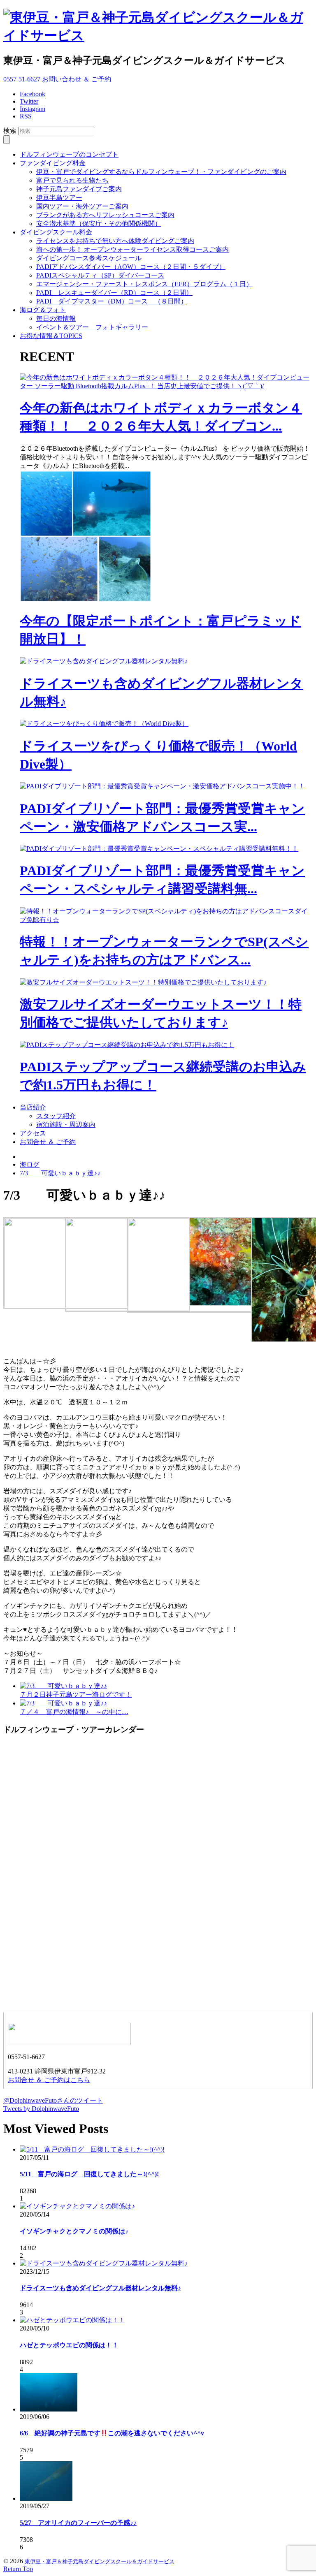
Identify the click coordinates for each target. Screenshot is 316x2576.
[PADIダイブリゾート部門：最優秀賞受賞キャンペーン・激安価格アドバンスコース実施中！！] (162, 786)
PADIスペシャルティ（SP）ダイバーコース (100, 275)
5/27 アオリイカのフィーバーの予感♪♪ (78, 2523)
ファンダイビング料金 (53, 163)
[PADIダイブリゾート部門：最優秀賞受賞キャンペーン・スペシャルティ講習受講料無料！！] (159, 849)
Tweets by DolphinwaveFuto (41, 2109)
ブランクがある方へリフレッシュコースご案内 (105, 215)
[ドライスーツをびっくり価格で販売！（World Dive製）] (104, 724)
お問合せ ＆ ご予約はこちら (49, 2080)
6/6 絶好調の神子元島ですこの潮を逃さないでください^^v (112, 2433)
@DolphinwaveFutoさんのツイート (53, 2100)
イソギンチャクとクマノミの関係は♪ (74, 2231)
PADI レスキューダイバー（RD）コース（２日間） (114, 293)
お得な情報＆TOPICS (51, 336)
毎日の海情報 (56, 319)
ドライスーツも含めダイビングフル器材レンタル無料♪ (100, 2288)
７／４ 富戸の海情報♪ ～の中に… (74, 1712)
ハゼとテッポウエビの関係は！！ (69, 2345)
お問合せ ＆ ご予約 (48, 1142)
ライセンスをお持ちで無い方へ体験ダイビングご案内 (115, 241)
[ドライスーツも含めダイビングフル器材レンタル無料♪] (104, 661)
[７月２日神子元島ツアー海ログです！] (63, 1686)
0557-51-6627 (22, 79)
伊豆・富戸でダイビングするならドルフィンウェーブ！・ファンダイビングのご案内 (161, 172)
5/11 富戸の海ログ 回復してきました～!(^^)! (89, 2174)
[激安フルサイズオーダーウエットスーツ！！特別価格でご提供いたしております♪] (143, 982)
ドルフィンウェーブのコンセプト (69, 154)
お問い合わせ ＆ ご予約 (77, 79)
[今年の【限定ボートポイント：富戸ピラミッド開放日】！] (86, 600)
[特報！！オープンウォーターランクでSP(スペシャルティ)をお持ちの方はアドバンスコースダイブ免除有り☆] (166, 920)
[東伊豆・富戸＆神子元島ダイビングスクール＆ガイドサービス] (158, 35)
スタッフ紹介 (56, 1116)
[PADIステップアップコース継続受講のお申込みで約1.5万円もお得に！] (127, 1045)
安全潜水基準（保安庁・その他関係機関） (99, 224)
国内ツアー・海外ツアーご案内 (82, 206)
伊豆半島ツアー (59, 198)
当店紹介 (33, 1107)
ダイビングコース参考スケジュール (89, 258)
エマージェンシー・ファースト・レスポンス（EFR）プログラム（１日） (144, 284)
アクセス (33, 1133)
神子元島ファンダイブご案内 (79, 189)
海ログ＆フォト (43, 310)
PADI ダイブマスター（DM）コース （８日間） (112, 301)
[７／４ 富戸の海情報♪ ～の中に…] (63, 1703)
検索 (10, 131)
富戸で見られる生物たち (72, 180)
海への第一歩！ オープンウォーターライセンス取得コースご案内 (132, 249)
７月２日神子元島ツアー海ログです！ (76, 1695)
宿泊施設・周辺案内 (66, 1125)
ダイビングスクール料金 (56, 232)
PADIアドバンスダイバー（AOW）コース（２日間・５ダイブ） (131, 267)
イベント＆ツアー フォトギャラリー (92, 327)
